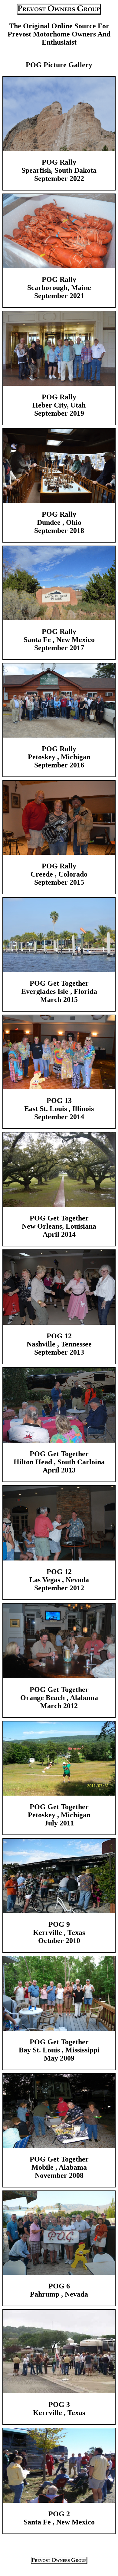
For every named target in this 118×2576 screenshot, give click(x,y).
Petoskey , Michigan (59, 757)
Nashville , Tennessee (59, 1344)
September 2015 (59, 882)
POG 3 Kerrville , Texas (59, 2409)
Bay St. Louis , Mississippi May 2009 (59, 2054)
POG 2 (59, 2514)
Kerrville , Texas (59, 1932)
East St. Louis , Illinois (59, 1109)
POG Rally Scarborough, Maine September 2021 (59, 288)
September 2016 (59, 765)
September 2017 (59, 648)
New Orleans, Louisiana (59, 1226)
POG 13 (59, 1101)
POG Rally (59, 514)
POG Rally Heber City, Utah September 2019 (59, 405)
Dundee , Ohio (59, 522)
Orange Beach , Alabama (59, 1698)
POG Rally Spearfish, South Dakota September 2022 (59, 170)
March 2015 (59, 1000)
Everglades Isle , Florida (59, 991)
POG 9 (59, 1924)
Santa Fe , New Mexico (59, 640)
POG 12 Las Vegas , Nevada (59, 1576)
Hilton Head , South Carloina (59, 1462)
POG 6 (59, 2286)
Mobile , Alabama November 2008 (59, 2171)
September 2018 (59, 531)
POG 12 (59, 1336)
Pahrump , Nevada (59, 2294)
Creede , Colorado (59, 874)
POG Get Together (59, 983)
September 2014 (59, 1117)
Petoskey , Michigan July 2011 (59, 1819)
